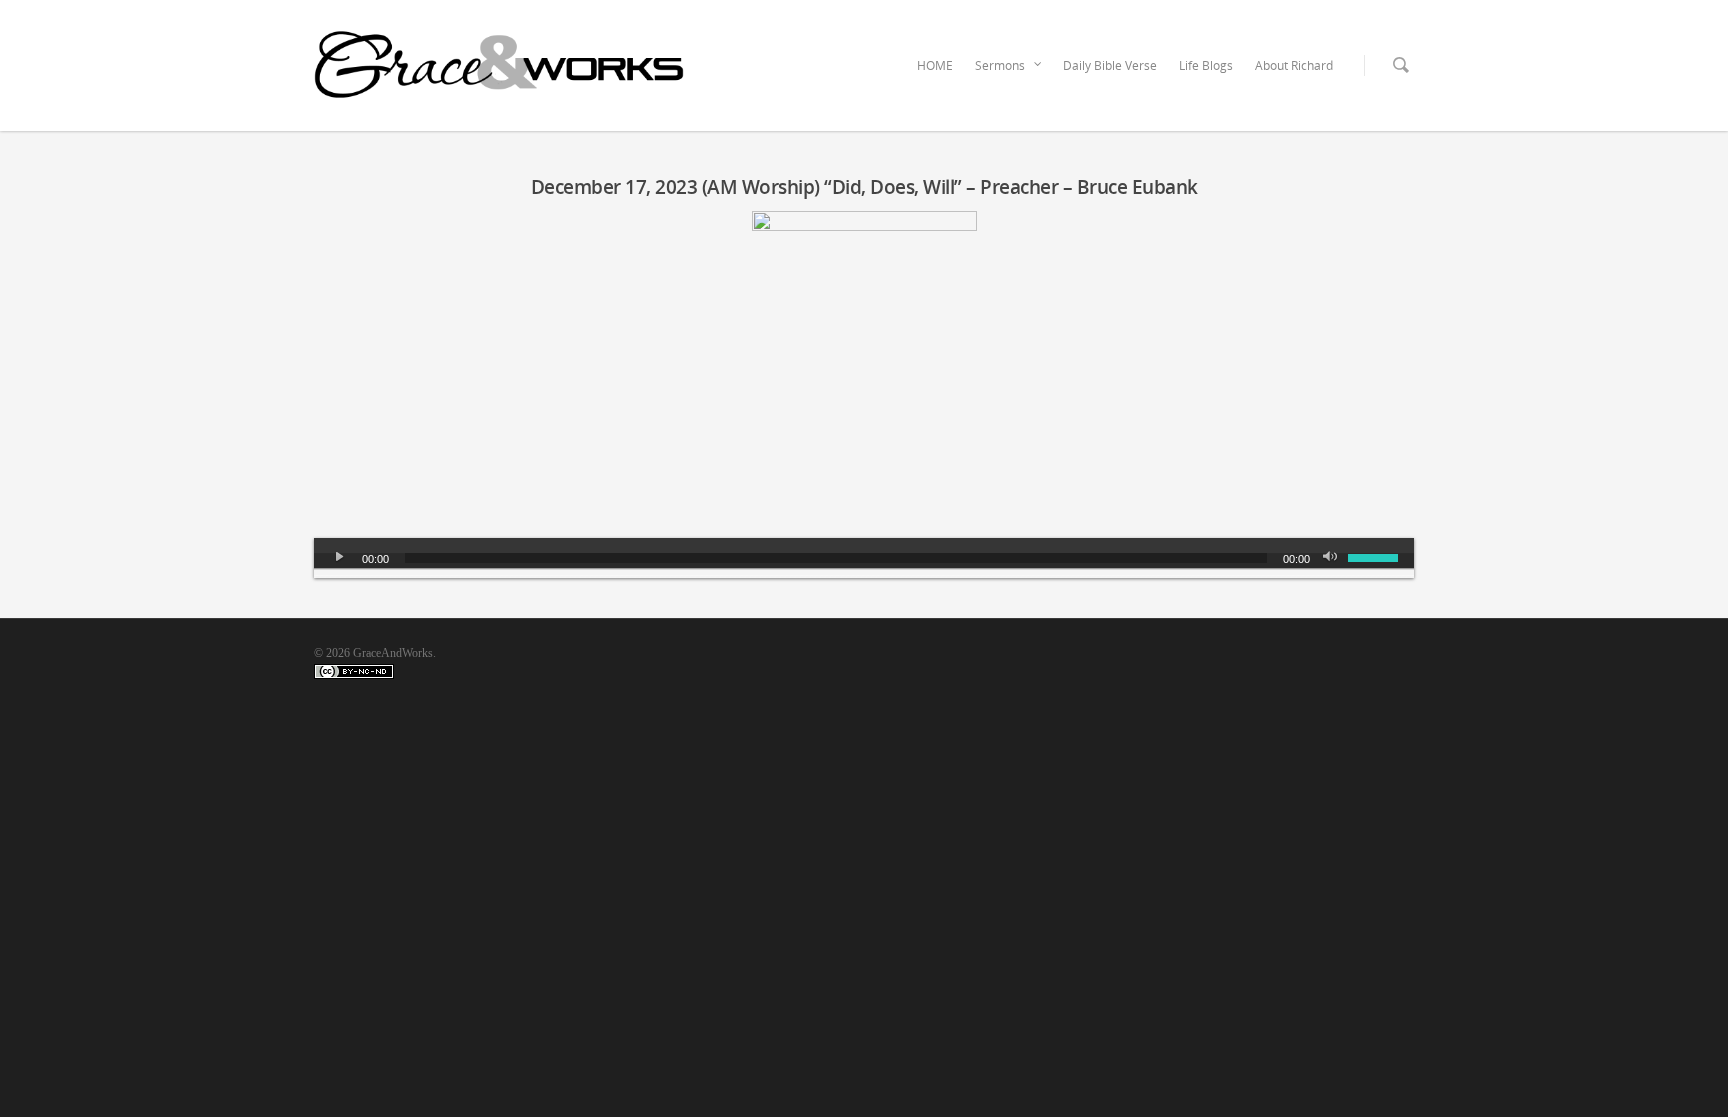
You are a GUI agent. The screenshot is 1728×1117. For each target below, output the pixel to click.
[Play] (340, 558)
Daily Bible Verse (1110, 65)
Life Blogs (1206, 65)
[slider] (1376, 556)
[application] (864, 558)
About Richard (1294, 65)
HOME (935, 65)
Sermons (1000, 65)
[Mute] (1332, 558)
